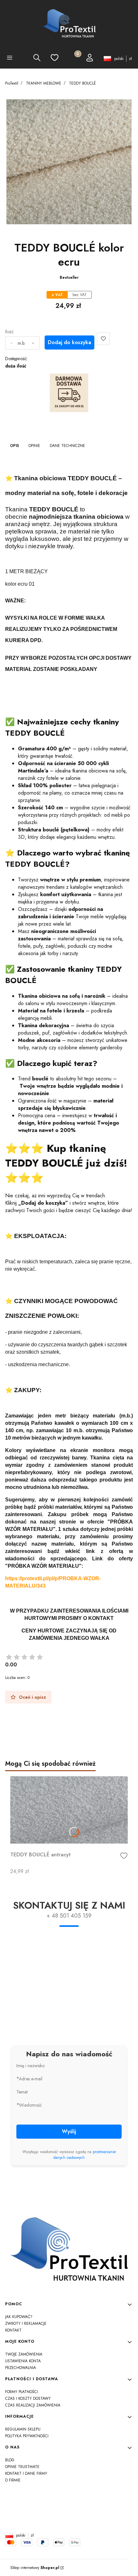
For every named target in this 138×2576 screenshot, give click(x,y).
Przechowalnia (21, 2368)
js (69, 2520)
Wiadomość (30, 2105)
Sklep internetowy (35, 2568)
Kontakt (13, 2330)
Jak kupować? (19, 2317)
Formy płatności (22, 2392)
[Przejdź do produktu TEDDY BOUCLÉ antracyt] (69, 1810)
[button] (10, 59)
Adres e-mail (31, 2079)
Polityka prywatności (27, 2436)
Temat (22, 2092)
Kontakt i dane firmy (26, 2473)
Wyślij (69, 2131)
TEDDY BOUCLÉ (82, 83)
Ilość (9, 332)
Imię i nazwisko (30, 2066)
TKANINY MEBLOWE (44, 83)
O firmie (13, 2480)
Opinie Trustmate (22, 2467)
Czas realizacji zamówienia (33, 2405)
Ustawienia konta (23, 2361)
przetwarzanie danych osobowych (85, 2155)
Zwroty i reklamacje (26, 2324)
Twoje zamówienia (24, 2354)
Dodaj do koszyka (69, 342)
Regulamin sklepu (23, 2429)
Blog (10, 2460)
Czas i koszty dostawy (28, 2398)
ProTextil (12, 83)
